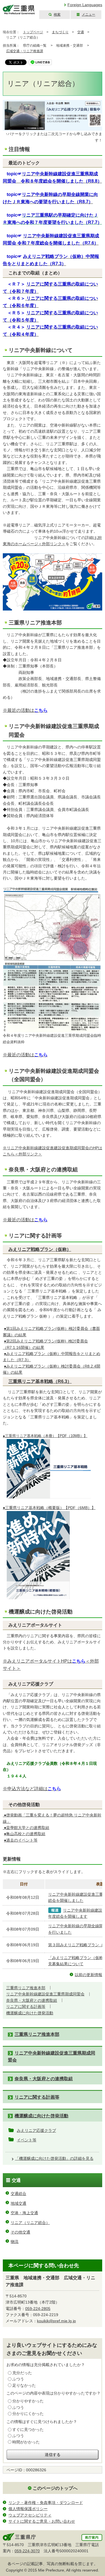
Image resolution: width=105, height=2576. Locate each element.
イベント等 (27, 2140)
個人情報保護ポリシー (28, 2509)
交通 (81, 32)
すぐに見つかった (28, 2429)
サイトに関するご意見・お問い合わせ (42, 2521)
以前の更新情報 (88, 1975)
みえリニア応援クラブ (36, 2130)
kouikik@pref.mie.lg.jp (56, 2321)
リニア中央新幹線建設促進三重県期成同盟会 (45, 1994)
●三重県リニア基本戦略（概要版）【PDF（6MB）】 (49, 1508)
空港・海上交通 (24, 2213)
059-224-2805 (38, 2309)
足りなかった (24, 2385)
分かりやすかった (28, 2401)
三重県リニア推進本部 (26, 1988)
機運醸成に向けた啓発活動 (30, 2013)
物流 (15, 2242)
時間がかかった (26, 2442)
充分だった (22, 2373)
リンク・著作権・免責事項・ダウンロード (46, 2503)
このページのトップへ (55, 2488)
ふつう (18, 2379)
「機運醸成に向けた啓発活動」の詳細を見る (54, 2158)
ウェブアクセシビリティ (30, 2515)
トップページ (33, 32)
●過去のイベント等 (21, 1840)
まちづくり (60, 32)
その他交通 (20, 2232)
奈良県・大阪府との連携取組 (32, 2000)
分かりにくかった (28, 2414)
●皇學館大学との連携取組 (26, 1828)
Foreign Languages (85, 5)
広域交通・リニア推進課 (25, 51)
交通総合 (18, 2194)
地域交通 (18, 2203)
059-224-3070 (27, 2551)
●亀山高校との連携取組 (25, 1834)
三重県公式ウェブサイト (19, 10)
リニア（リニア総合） (30, 2223)
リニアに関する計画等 (26, 2007)
